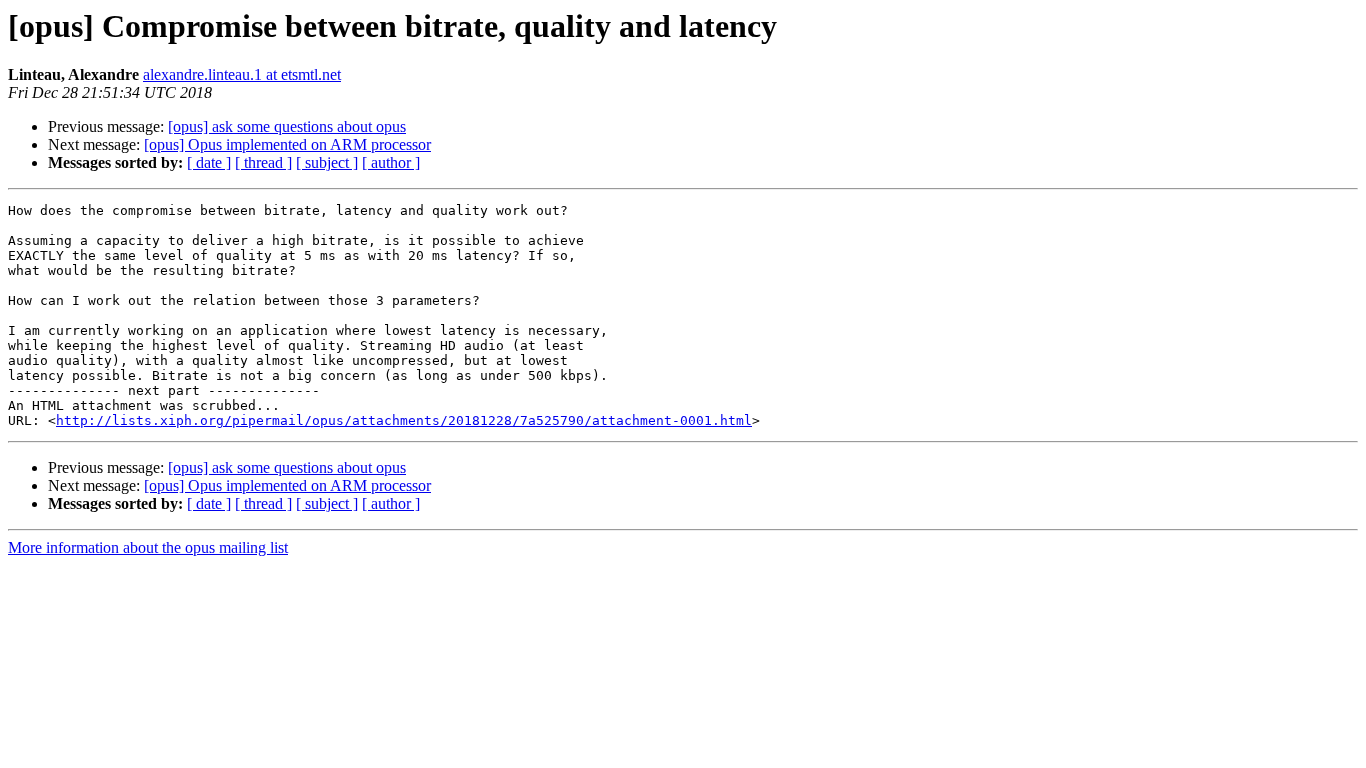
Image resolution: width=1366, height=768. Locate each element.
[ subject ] (327, 162)
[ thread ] (263, 162)
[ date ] (209, 162)
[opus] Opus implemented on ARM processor (287, 144)
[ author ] (391, 162)
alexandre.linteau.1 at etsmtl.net (242, 74)
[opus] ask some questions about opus (287, 126)
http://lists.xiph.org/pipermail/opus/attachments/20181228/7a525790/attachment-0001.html (404, 420)
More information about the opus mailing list (148, 547)
